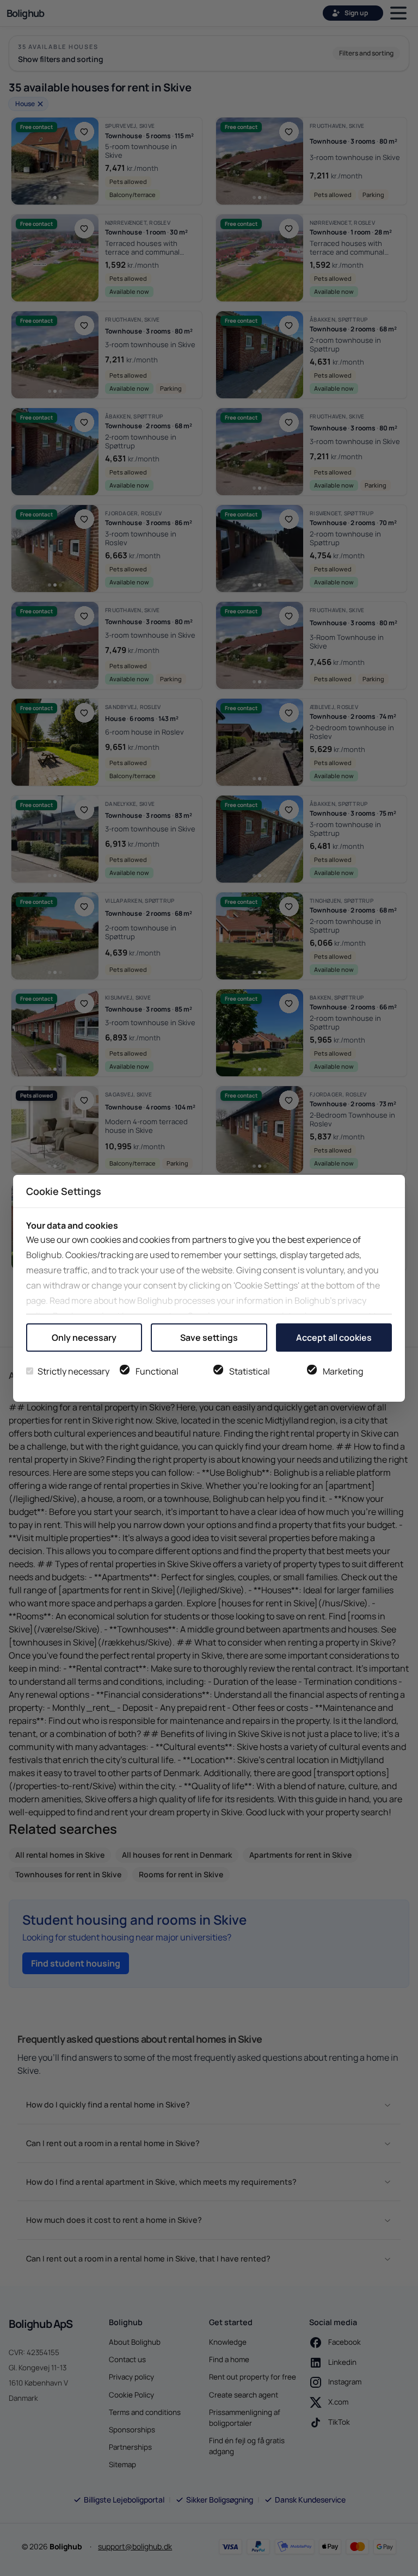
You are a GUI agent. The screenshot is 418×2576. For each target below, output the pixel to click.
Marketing (343, 1371)
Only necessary (84, 1338)
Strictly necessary (73, 1371)
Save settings (209, 1338)
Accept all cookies (334, 1338)
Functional (157, 1371)
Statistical (250, 1371)
